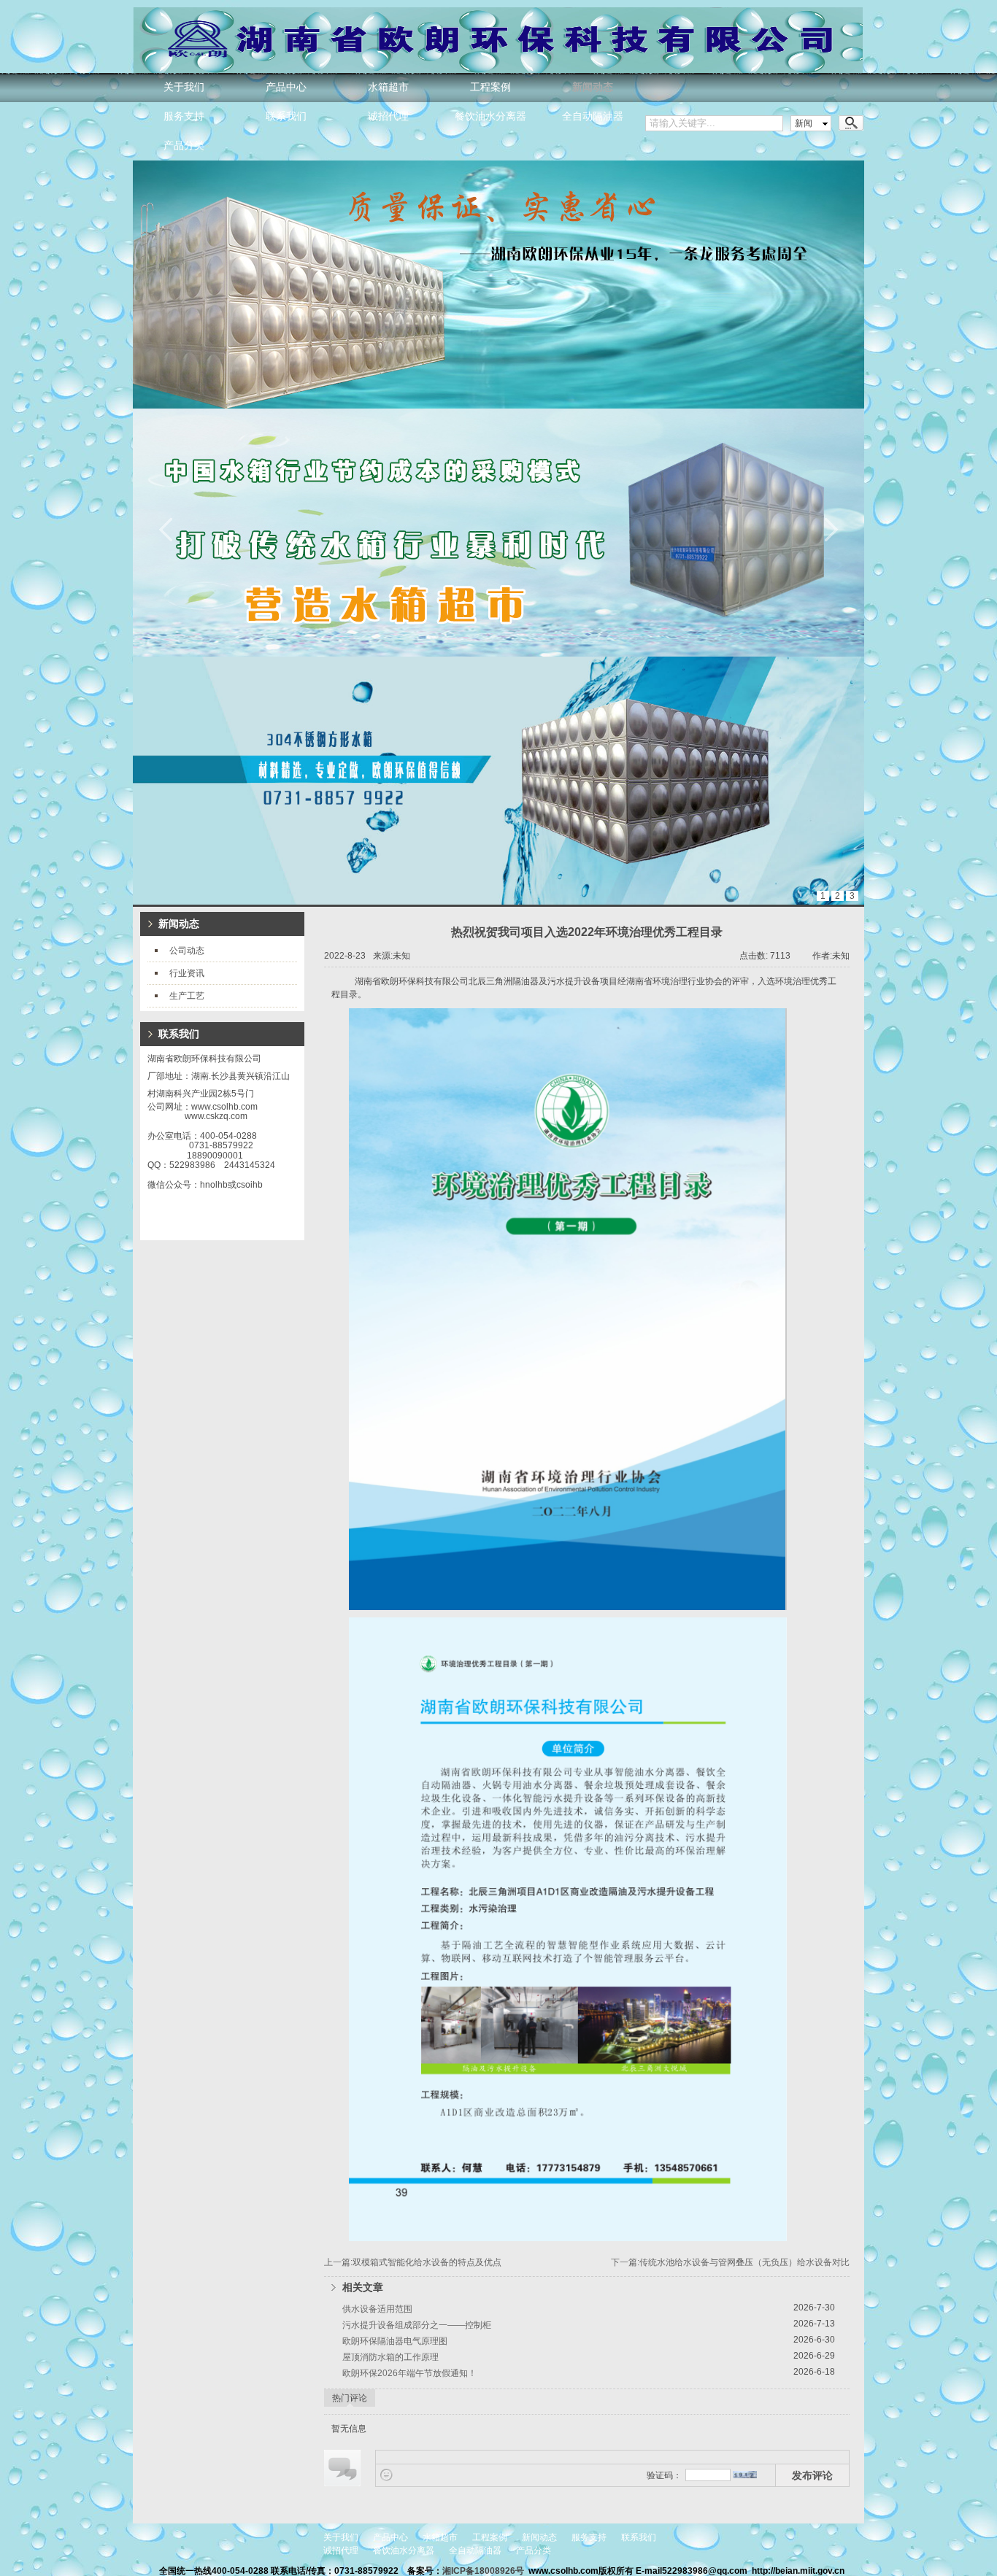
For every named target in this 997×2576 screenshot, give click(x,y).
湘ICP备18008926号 (484, 2571)
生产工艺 (187, 996)
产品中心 (286, 87)
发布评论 (812, 2475)
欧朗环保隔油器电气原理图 (395, 2341)
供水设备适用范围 (377, 2309)
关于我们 (184, 87)
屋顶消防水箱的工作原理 (390, 2357)
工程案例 (490, 87)
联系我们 (286, 116)
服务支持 (184, 116)
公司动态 (187, 951)
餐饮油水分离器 (490, 116)
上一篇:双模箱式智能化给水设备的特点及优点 (413, 2262)
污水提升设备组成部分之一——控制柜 (417, 2325)
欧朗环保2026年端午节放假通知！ (409, 2373)
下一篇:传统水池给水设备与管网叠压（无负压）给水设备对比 (730, 2262)
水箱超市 (388, 87)
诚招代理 (388, 116)
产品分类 (184, 146)
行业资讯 (187, 973)
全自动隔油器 (593, 116)
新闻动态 (593, 87)
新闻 (804, 123)
